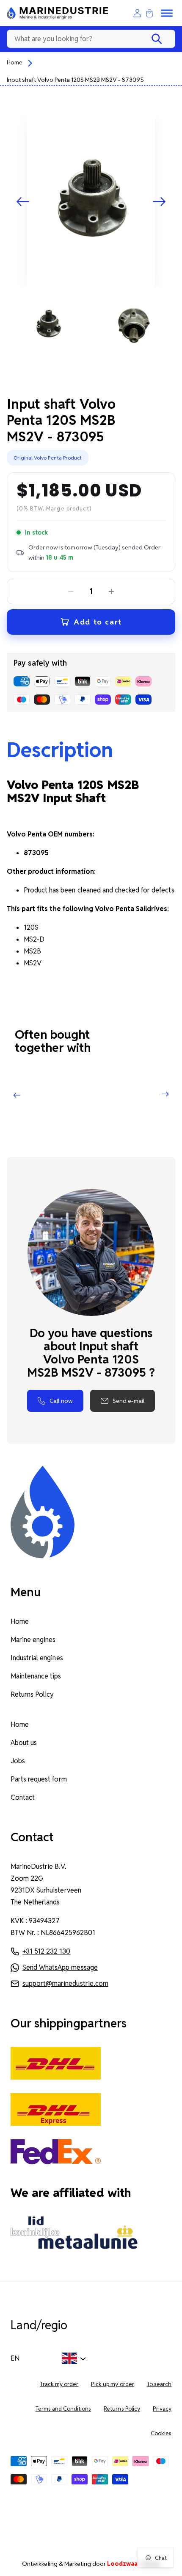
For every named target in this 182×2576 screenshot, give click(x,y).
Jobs (18, 1761)
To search (159, 2384)
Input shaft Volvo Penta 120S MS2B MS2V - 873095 (76, 80)
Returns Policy (32, 1694)
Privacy (162, 2409)
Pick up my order (113, 2384)
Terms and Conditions (63, 2409)
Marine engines (33, 1640)
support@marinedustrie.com (65, 1984)
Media (134, 2564)
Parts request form (39, 1779)
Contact (23, 1797)
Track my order (59, 2384)
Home (15, 62)
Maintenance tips (36, 1676)
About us (24, 1743)
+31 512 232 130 (46, 1951)
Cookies (161, 2433)
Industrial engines (37, 1658)
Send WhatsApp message (60, 1967)
